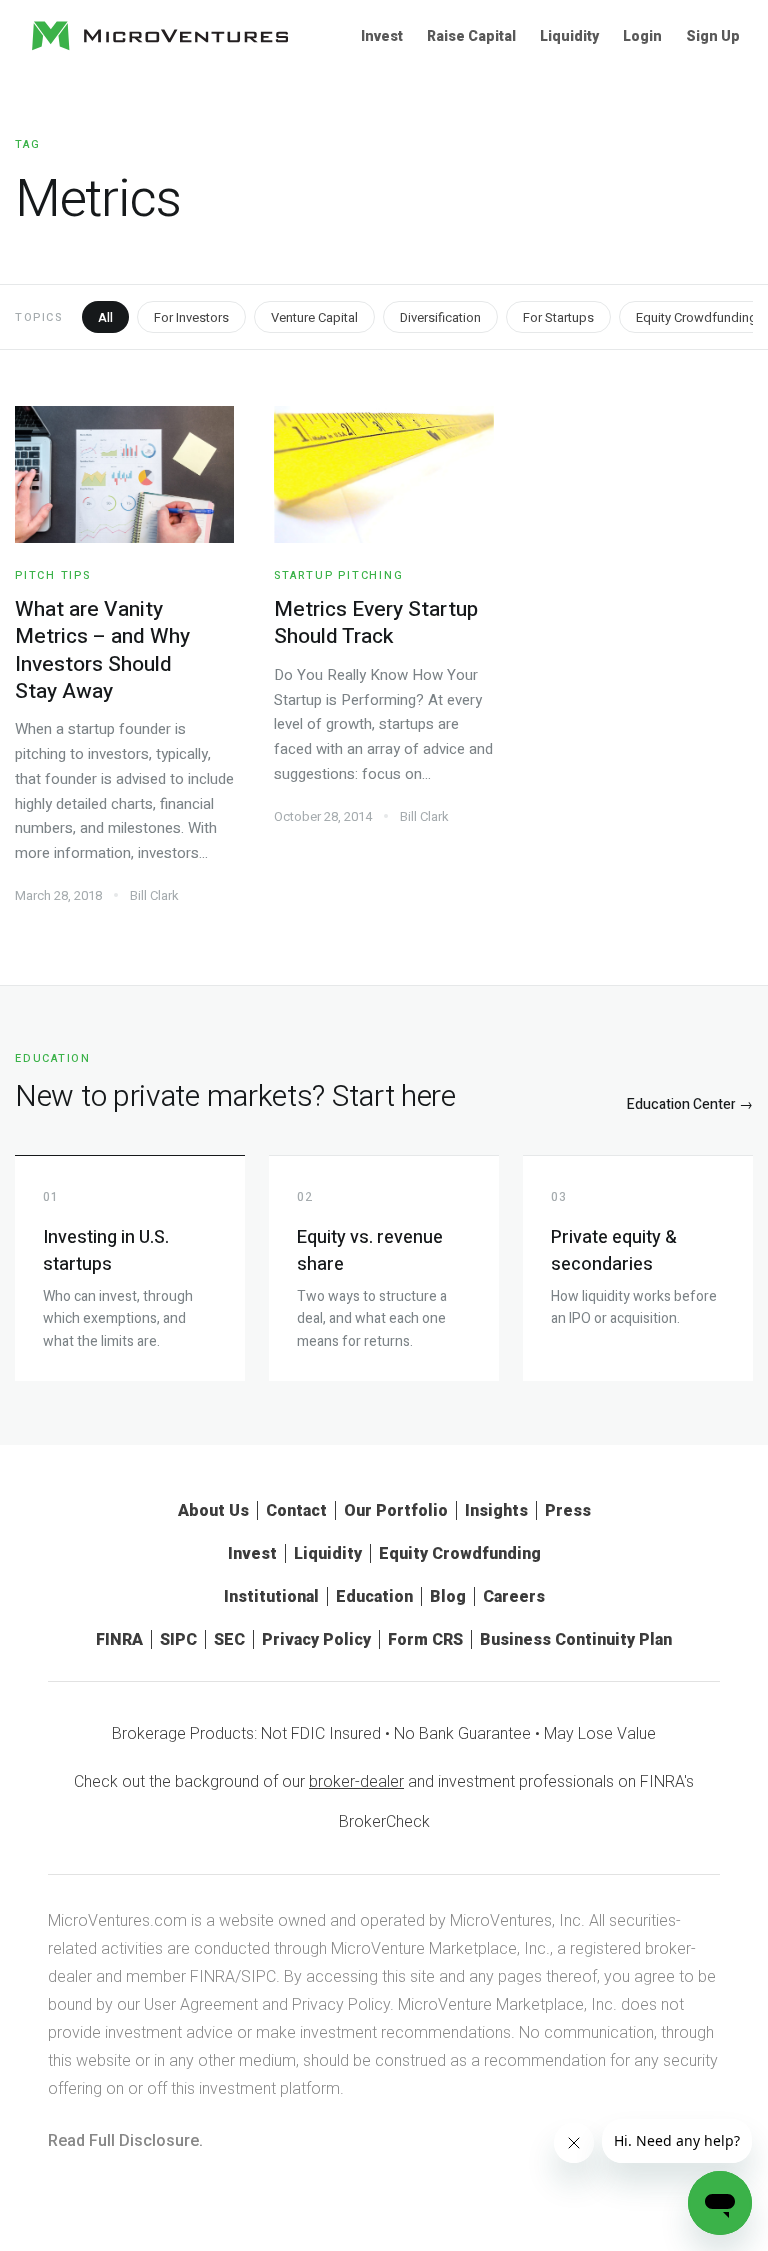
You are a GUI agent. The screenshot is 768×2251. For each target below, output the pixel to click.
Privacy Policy (316, 1639)
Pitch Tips (53, 575)
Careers (514, 1596)
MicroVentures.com (117, 1920)
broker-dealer (356, 1781)
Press (568, 1510)
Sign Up (713, 36)
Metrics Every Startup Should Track (376, 623)
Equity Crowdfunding (460, 1553)
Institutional (271, 1596)
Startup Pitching (338, 575)
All (105, 317)
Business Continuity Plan (576, 1639)
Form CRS (425, 1639)
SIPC (178, 1639)
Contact (296, 1510)
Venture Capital (314, 317)
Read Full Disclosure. (125, 2140)
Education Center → (690, 1104)
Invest (382, 36)
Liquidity (569, 36)
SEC (229, 1639)
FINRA (119, 1639)
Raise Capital (471, 36)
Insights (496, 1510)
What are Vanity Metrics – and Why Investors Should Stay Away (102, 650)
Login (642, 36)
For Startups (558, 317)
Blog (448, 1596)
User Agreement (201, 2004)
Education (374, 1596)
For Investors (191, 317)
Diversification (440, 317)
